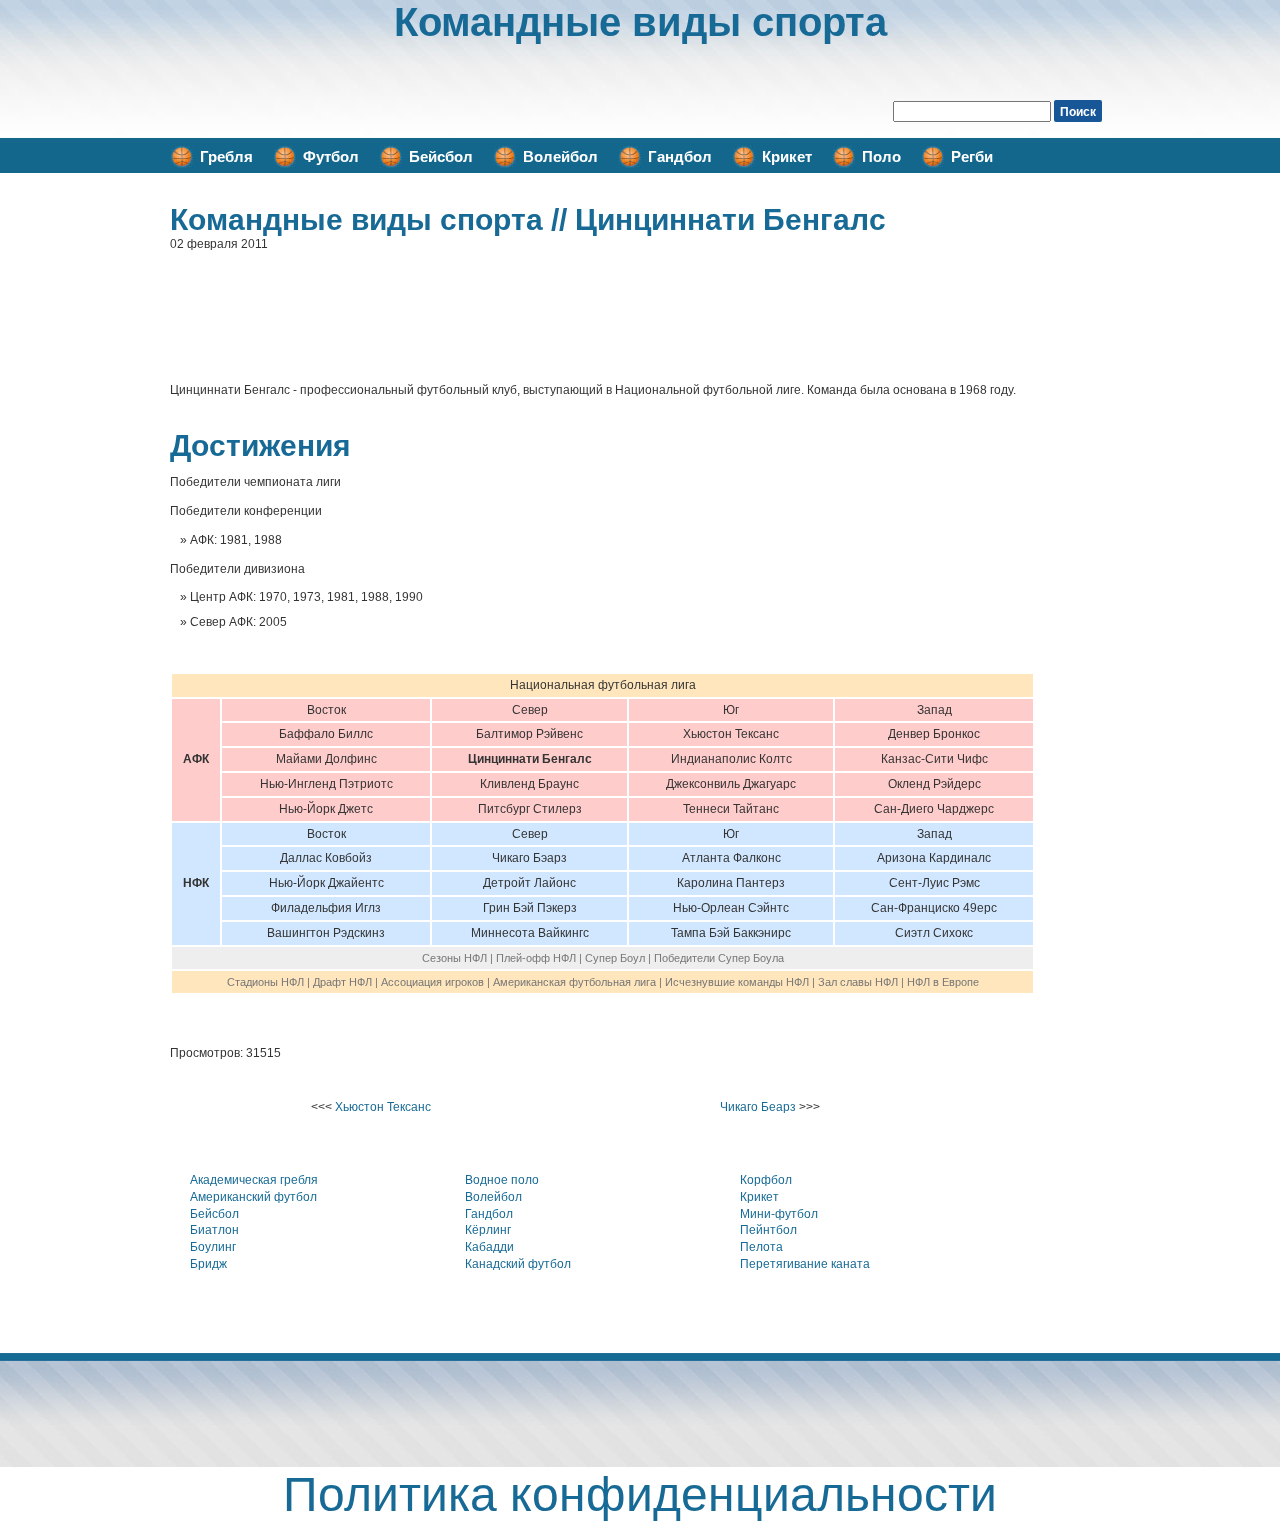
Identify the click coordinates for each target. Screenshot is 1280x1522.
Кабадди (489, 1247)
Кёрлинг (488, 1230)
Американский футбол (253, 1197)
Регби (972, 156)
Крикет (787, 156)
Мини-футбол (779, 1214)
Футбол (331, 156)
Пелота (761, 1247)
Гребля (226, 156)
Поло (881, 156)
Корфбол (766, 1180)
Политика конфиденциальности (640, 1494)
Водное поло (502, 1180)
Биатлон (214, 1230)
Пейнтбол (768, 1230)
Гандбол (680, 156)
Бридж (208, 1264)
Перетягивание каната (805, 1264)
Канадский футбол (518, 1264)
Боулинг (213, 1247)
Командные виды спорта (640, 22)
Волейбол (560, 156)
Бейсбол (441, 156)
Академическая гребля (254, 1180)
